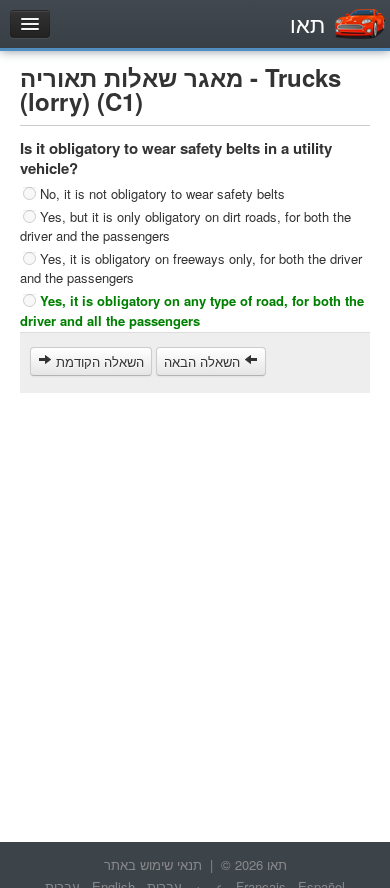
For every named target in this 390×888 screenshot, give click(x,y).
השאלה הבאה (204, 361)
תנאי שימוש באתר (153, 864)
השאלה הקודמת (98, 361)
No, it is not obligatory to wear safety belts (162, 193)
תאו (307, 23)
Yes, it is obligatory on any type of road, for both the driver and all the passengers (192, 310)
